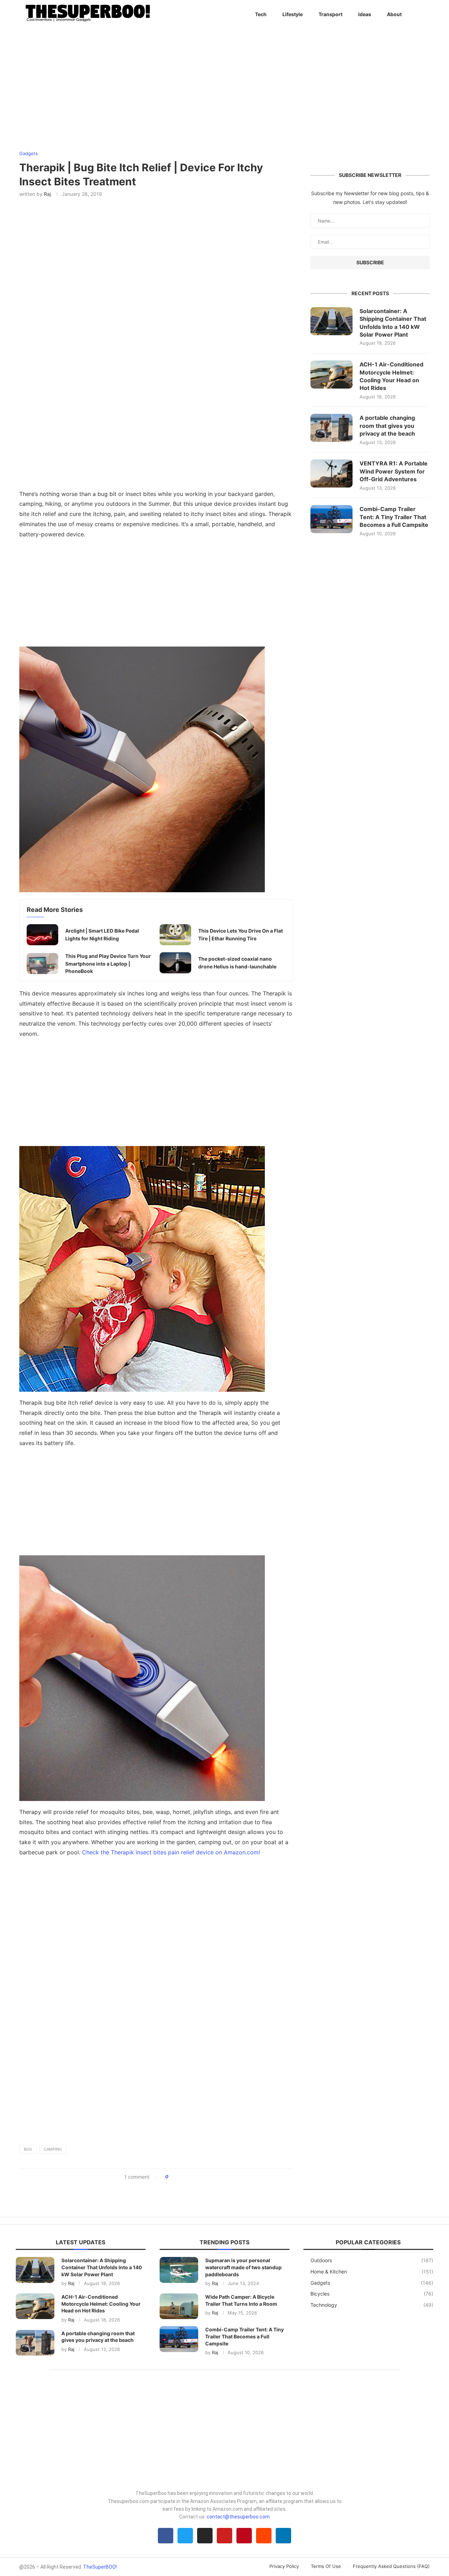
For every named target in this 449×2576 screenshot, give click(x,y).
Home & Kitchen (372, 2272)
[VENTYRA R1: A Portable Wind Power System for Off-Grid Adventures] (331, 474)
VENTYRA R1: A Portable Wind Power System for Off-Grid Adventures (394, 471)
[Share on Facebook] (176, 2177)
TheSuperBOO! (100, 2567)
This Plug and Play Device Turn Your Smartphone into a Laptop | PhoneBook (108, 963)
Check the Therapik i (170, 1852)
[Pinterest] (244, 2536)
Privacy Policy (284, 2566)
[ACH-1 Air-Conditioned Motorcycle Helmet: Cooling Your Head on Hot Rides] (331, 375)
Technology (372, 2305)
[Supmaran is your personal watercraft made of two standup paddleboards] (179, 2270)
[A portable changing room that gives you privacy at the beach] (331, 428)
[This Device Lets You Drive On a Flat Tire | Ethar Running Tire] (175, 935)
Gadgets (372, 2283)
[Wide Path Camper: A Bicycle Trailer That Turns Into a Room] (179, 2306)
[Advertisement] (156, 595)
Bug (28, 2149)
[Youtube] (224, 2536)
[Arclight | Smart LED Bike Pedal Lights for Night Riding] (42, 935)
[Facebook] (166, 2536)
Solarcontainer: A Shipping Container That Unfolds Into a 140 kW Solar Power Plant (393, 323)
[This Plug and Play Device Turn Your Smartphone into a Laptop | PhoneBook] (42, 963)
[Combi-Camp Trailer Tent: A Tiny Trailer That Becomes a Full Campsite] (331, 519)
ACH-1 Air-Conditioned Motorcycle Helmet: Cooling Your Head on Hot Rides (391, 376)
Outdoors (372, 2260)
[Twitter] (185, 2536)
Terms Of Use (326, 2566)
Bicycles (372, 2294)
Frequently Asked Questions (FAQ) (391, 2566)
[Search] (426, 14)
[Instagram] (205, 2536)
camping (53, 2149)
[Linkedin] (283, 2536)
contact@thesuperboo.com (238, 2517)
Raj (47, 194)
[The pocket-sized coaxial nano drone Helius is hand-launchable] (175, 963)
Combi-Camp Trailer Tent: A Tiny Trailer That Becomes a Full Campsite (394, 517)
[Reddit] (264, 2536)
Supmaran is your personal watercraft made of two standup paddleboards (243, 2267)
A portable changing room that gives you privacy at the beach (387, 426)
